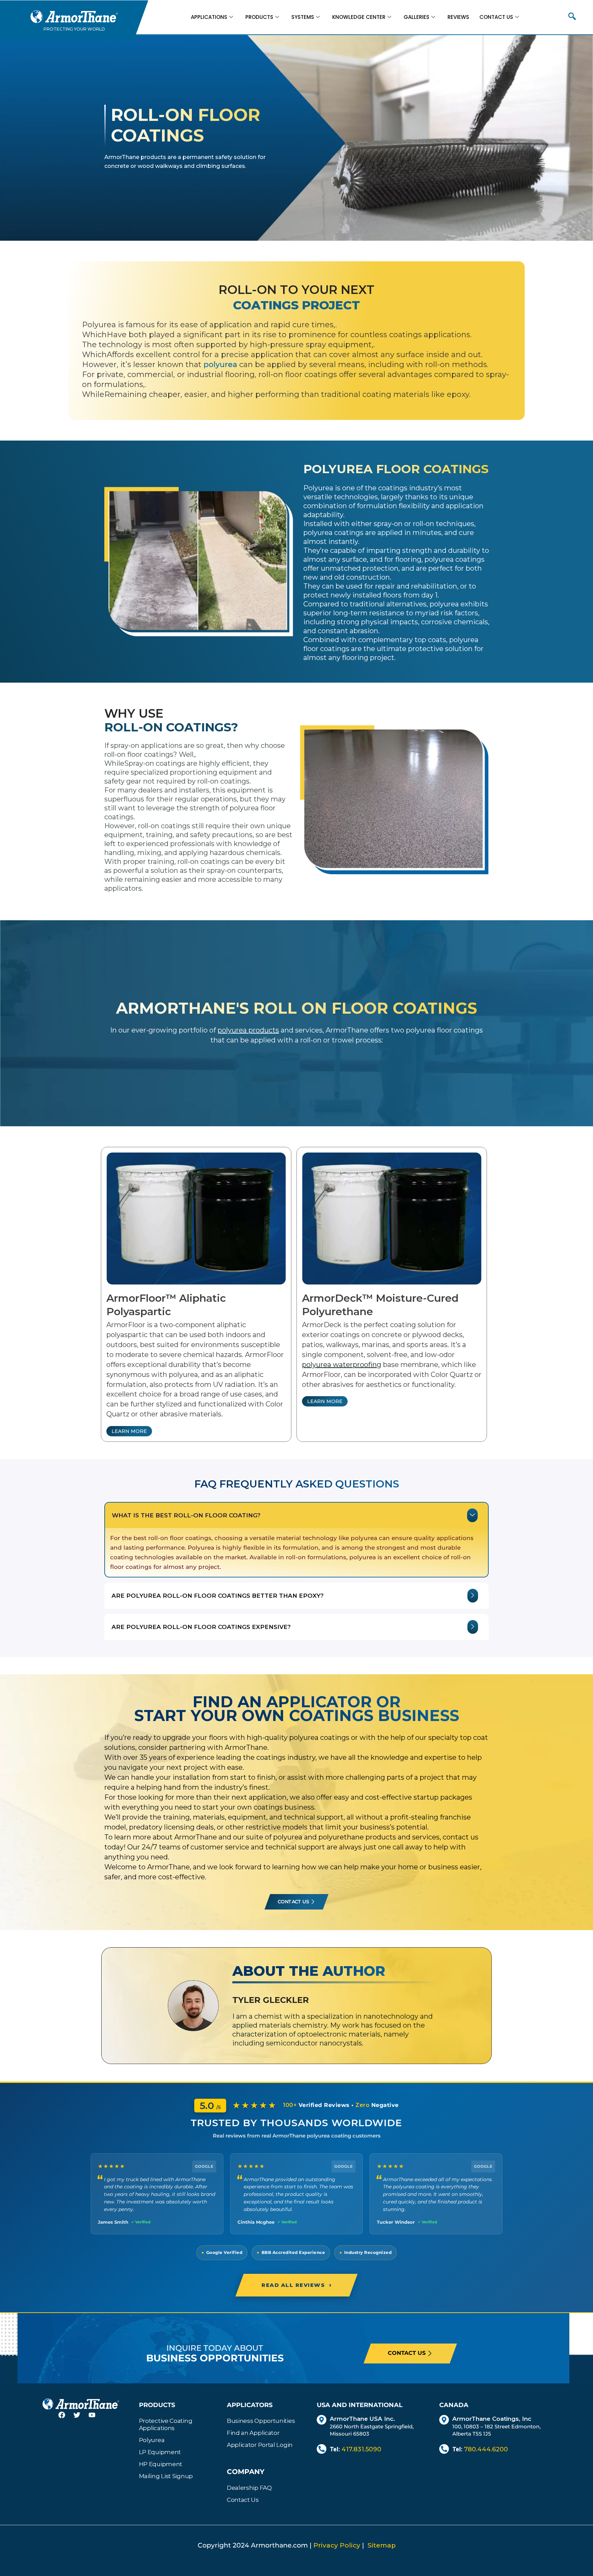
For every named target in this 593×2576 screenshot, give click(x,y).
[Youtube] (96, 2419)
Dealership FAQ (249, 2488)
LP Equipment (160, 2452)
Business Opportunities (261, 2421)
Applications (209, 17)
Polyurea (152, 2440)
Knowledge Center (359, 17)
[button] (572, 17)
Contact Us (496, 17)
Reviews (458, 17)
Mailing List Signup (166, 2476)
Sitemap (382, 2545)
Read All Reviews (296, 2285)
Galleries (416, 17)
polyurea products (248, 1030)
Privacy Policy (337, 2545)
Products (259, 17)
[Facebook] (66, 2419)
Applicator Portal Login (260, 2445)
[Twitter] (81, 2419)
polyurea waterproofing (342, 1365)
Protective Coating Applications (166, 2424)
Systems (303, 17)
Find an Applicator (253, 2433)
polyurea (220, 364)
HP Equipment (161, 2464)
